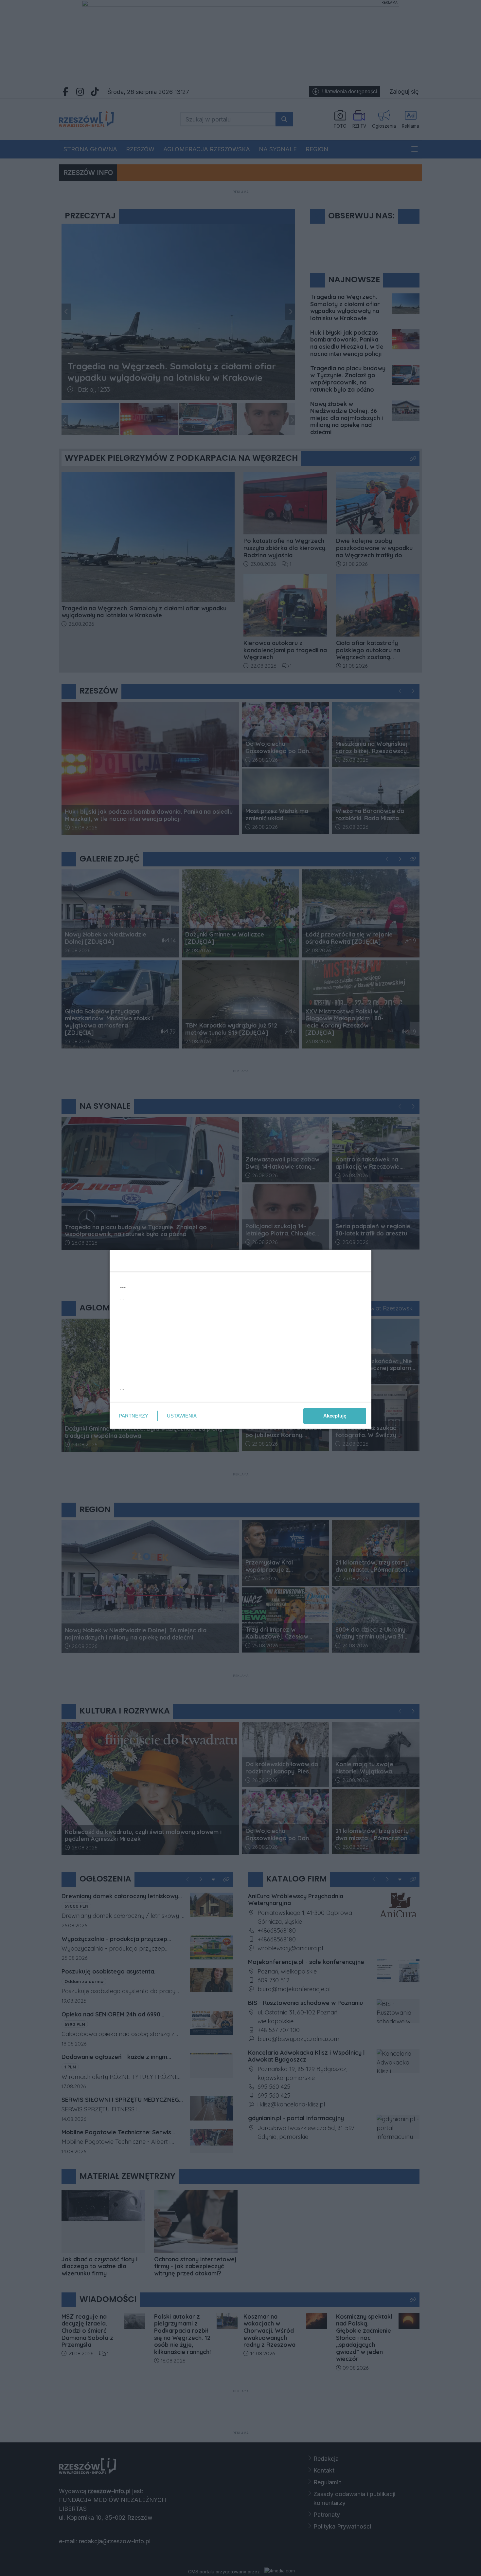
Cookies (159, 1397)
